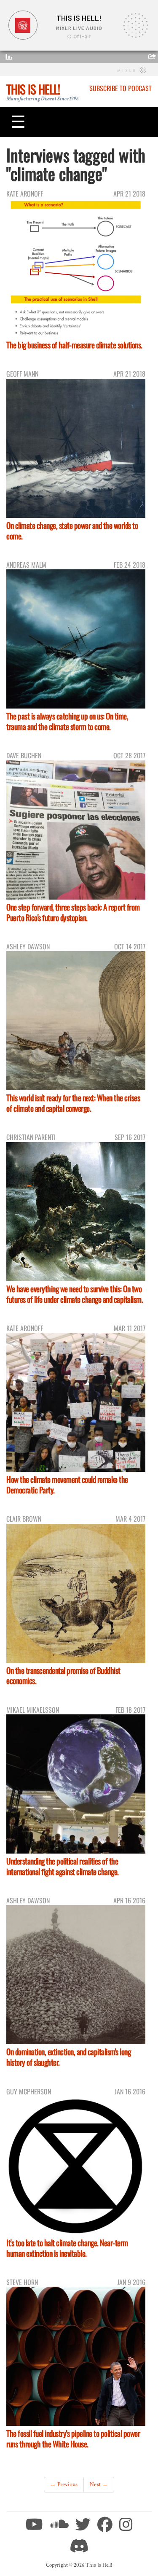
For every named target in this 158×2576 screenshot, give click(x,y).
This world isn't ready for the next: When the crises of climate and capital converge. (73, 1103)
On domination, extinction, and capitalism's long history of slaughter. (68, 2057)
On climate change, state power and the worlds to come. (72, 531)
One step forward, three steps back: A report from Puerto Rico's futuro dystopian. (73, 912)
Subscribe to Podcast (121, 88)
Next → (99, 2484)
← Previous (64, 2484)
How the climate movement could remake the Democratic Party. (67, 1485)
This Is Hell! (33, 89)
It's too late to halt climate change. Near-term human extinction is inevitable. (67, 2248)
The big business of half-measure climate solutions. (74, 345)
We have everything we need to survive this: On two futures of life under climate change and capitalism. (75, 1294)
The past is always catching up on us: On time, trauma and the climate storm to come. (67, 721)
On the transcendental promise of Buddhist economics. (63, 1676)
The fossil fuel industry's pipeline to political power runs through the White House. (73, 2439)
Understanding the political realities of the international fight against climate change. (63, 1866)
